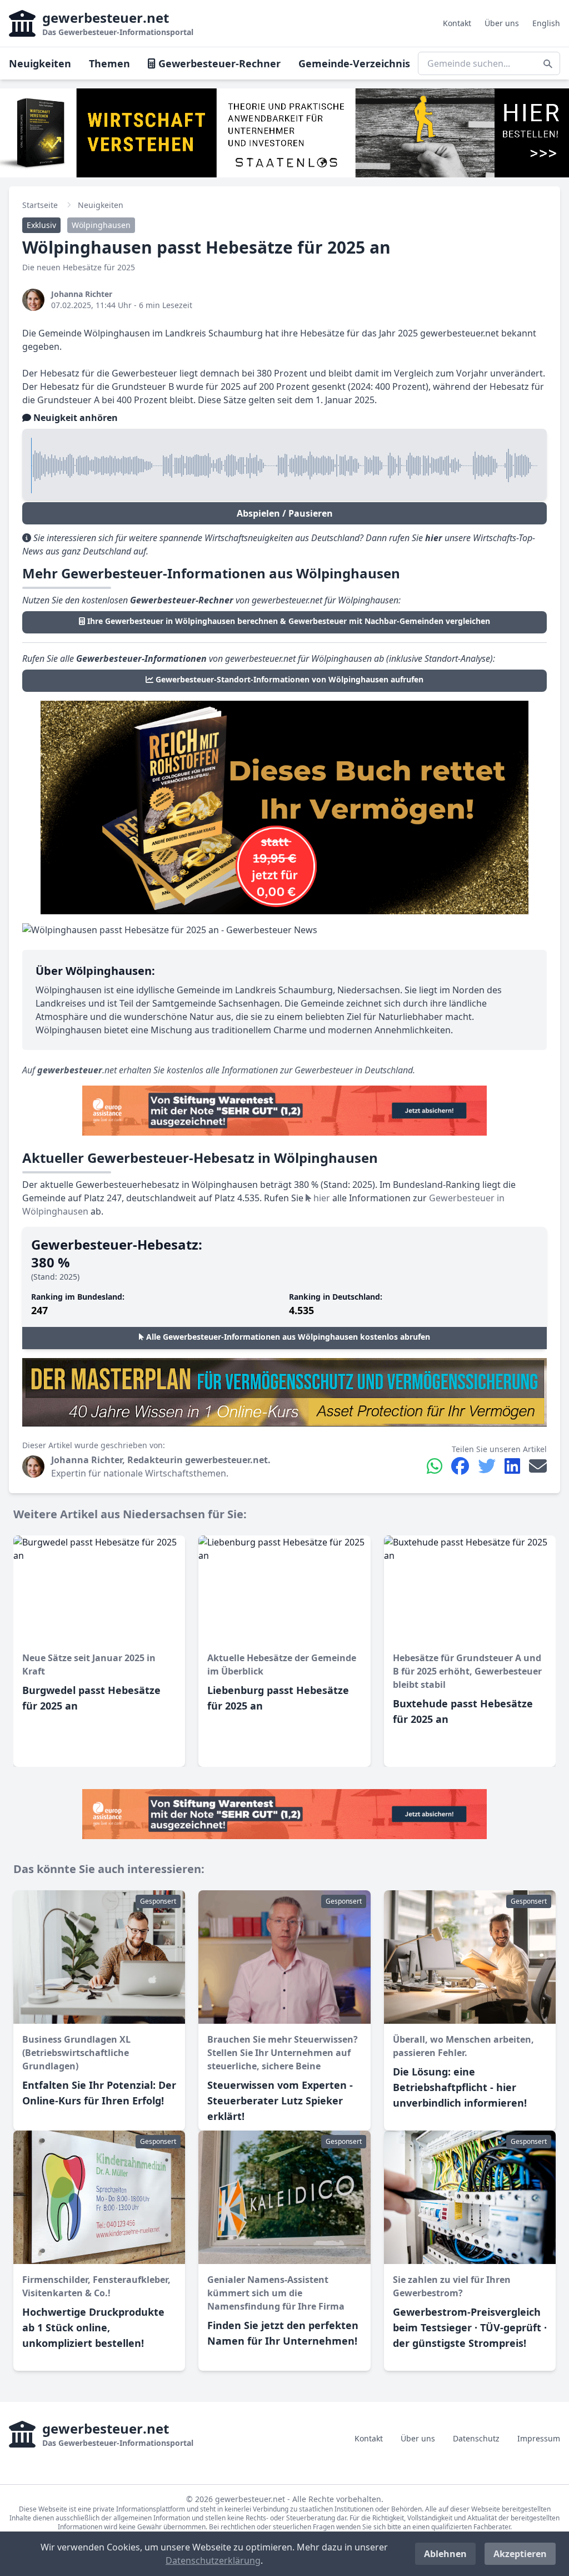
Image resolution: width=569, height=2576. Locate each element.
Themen (109, 63)
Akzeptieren (520, 2554)
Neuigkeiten (40, 63)
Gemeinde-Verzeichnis (354, 63)
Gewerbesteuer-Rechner (218, 63)
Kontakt (457, 23)
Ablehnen (445, 2554)
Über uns (502, 23)
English (546, 23)
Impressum (539, 2438)
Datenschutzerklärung (213, 2560)
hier (321, 1198)
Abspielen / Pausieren (285, 513)
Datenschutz (476, 2438)
